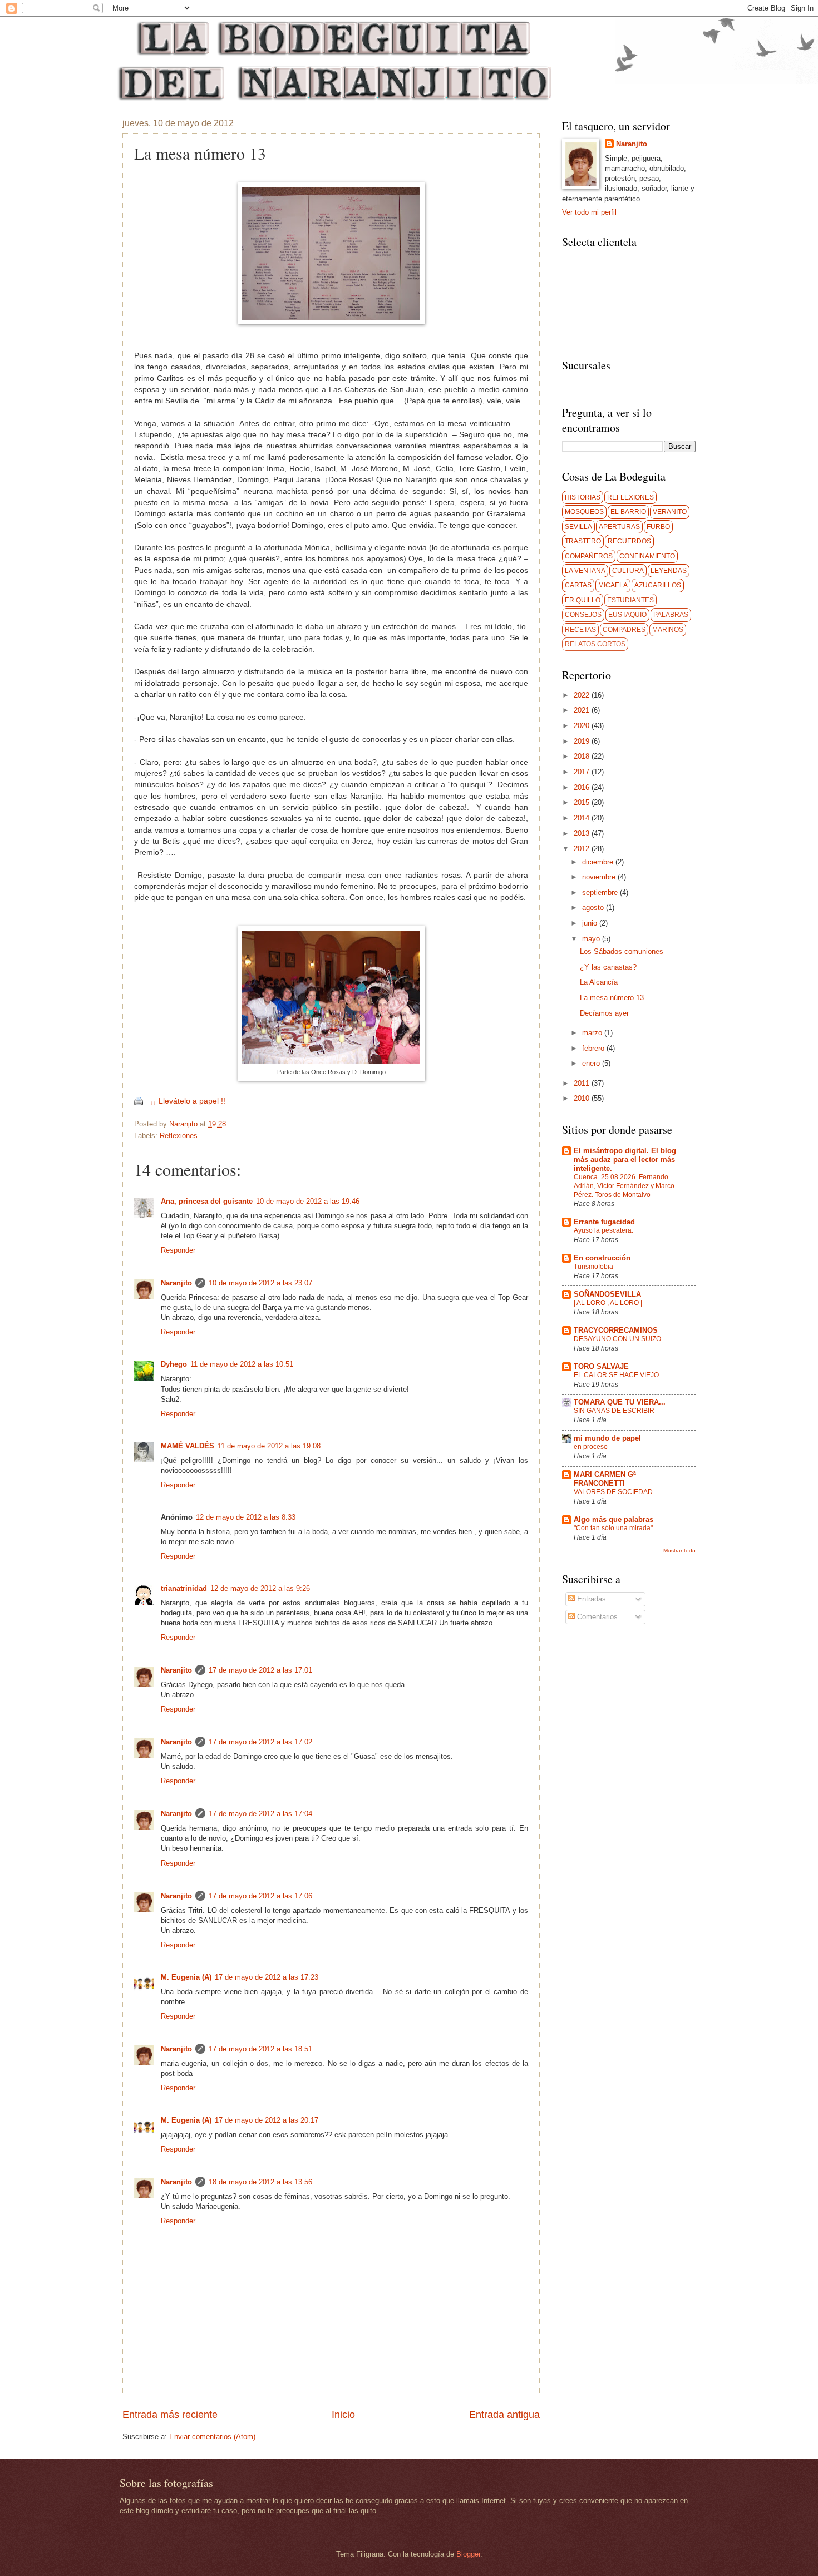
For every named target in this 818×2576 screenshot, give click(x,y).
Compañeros (589, 556)
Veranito (670, 512)
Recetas (580, 630)
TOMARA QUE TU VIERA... (620, 1402)
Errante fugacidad (604, 1222)
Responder (178, 1250)
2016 (583, 787)
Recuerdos (629, 541)
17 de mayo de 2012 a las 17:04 (260, 1814)
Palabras (671, 615)
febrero (594, 1048)
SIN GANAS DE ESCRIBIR (614, 1411)
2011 (583, 1083)
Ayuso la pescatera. (603, 1230)
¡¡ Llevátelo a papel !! (188, 1101)
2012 (583, 849)
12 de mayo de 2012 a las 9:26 (260, 1588)
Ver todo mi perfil (589, 212)
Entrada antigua (504, 2415)
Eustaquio (627, 615)
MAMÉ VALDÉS (188, 1446)
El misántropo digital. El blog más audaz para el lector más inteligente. (625, 1160)
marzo (593, 1033)
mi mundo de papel (607, 1438)
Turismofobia (593, 1267)
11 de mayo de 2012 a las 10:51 (242, 1364)
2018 (583, 756)
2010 (583, 1098)
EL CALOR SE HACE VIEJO (616, 1375)
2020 (583, 726)
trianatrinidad (184, 1588)
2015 (583, 802)
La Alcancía (599, 982)
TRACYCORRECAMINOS (616, 1330)
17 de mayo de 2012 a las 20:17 (267, 2120)
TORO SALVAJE (601, 1366)
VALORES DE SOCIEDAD (613, 1492)
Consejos (583, 615)
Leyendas (669, 571)
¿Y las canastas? (608, 967)
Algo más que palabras (613, 1519)
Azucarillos (658, 585)
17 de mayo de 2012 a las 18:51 (260, 2049)
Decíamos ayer (604, 1013)
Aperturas (619, 527)
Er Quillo (583, 600)
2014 (583, 818)
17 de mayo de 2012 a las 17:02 (260, 1742)
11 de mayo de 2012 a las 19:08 (269, 1446)
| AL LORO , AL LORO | (608, 1303)
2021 (583, 710)
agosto (594, 908)
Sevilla (578, 527)
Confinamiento (647, 556)
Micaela (613, 585)
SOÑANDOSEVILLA (607, 1294)
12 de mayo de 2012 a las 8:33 (246, 1517)
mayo (592, 939)
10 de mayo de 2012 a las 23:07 (260, 1283)
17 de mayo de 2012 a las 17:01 (260, 1670)
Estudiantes (630, 600)
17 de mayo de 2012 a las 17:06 (260, 1896)
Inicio (343, 2415)
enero (592, 1063)
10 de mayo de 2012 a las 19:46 (308, 1201)
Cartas (578, 585)
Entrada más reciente (170, 2415)
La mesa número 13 (612, 998)
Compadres (624, 630)
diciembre (599, 862)
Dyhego (174, 1364)
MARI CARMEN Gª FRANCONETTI (605, 1479)
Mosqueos (584, 512)
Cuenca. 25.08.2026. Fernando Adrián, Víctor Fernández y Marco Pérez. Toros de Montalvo (624, 1186)
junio (591, 923)
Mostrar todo (679, 1551)
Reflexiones (179, 1136)
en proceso (591, 1447)
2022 (583, 695)
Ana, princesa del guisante (207, 1201)
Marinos (668, 630)
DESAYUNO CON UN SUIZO (617, 1339)
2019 (583, 741)
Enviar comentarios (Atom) (212, 2437)
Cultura (628, 571)
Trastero (583, 541)
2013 (583, 834)
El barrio (628, 512)
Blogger (468, 2554)
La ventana (585, 571)
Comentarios (596, 1617)
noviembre (600, 877)
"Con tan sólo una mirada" (613, 1528)
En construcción (602, 1258)
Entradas (590, 1599)
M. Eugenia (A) (186, 1977)
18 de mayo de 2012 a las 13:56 (260, 2182)
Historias (583, 497)
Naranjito (184, 1124)
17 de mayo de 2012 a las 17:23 (267, 1977)
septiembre (601, 893)
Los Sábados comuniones (622, 951)
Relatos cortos (595, 644)
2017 (583, 772)
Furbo (658, 527)
